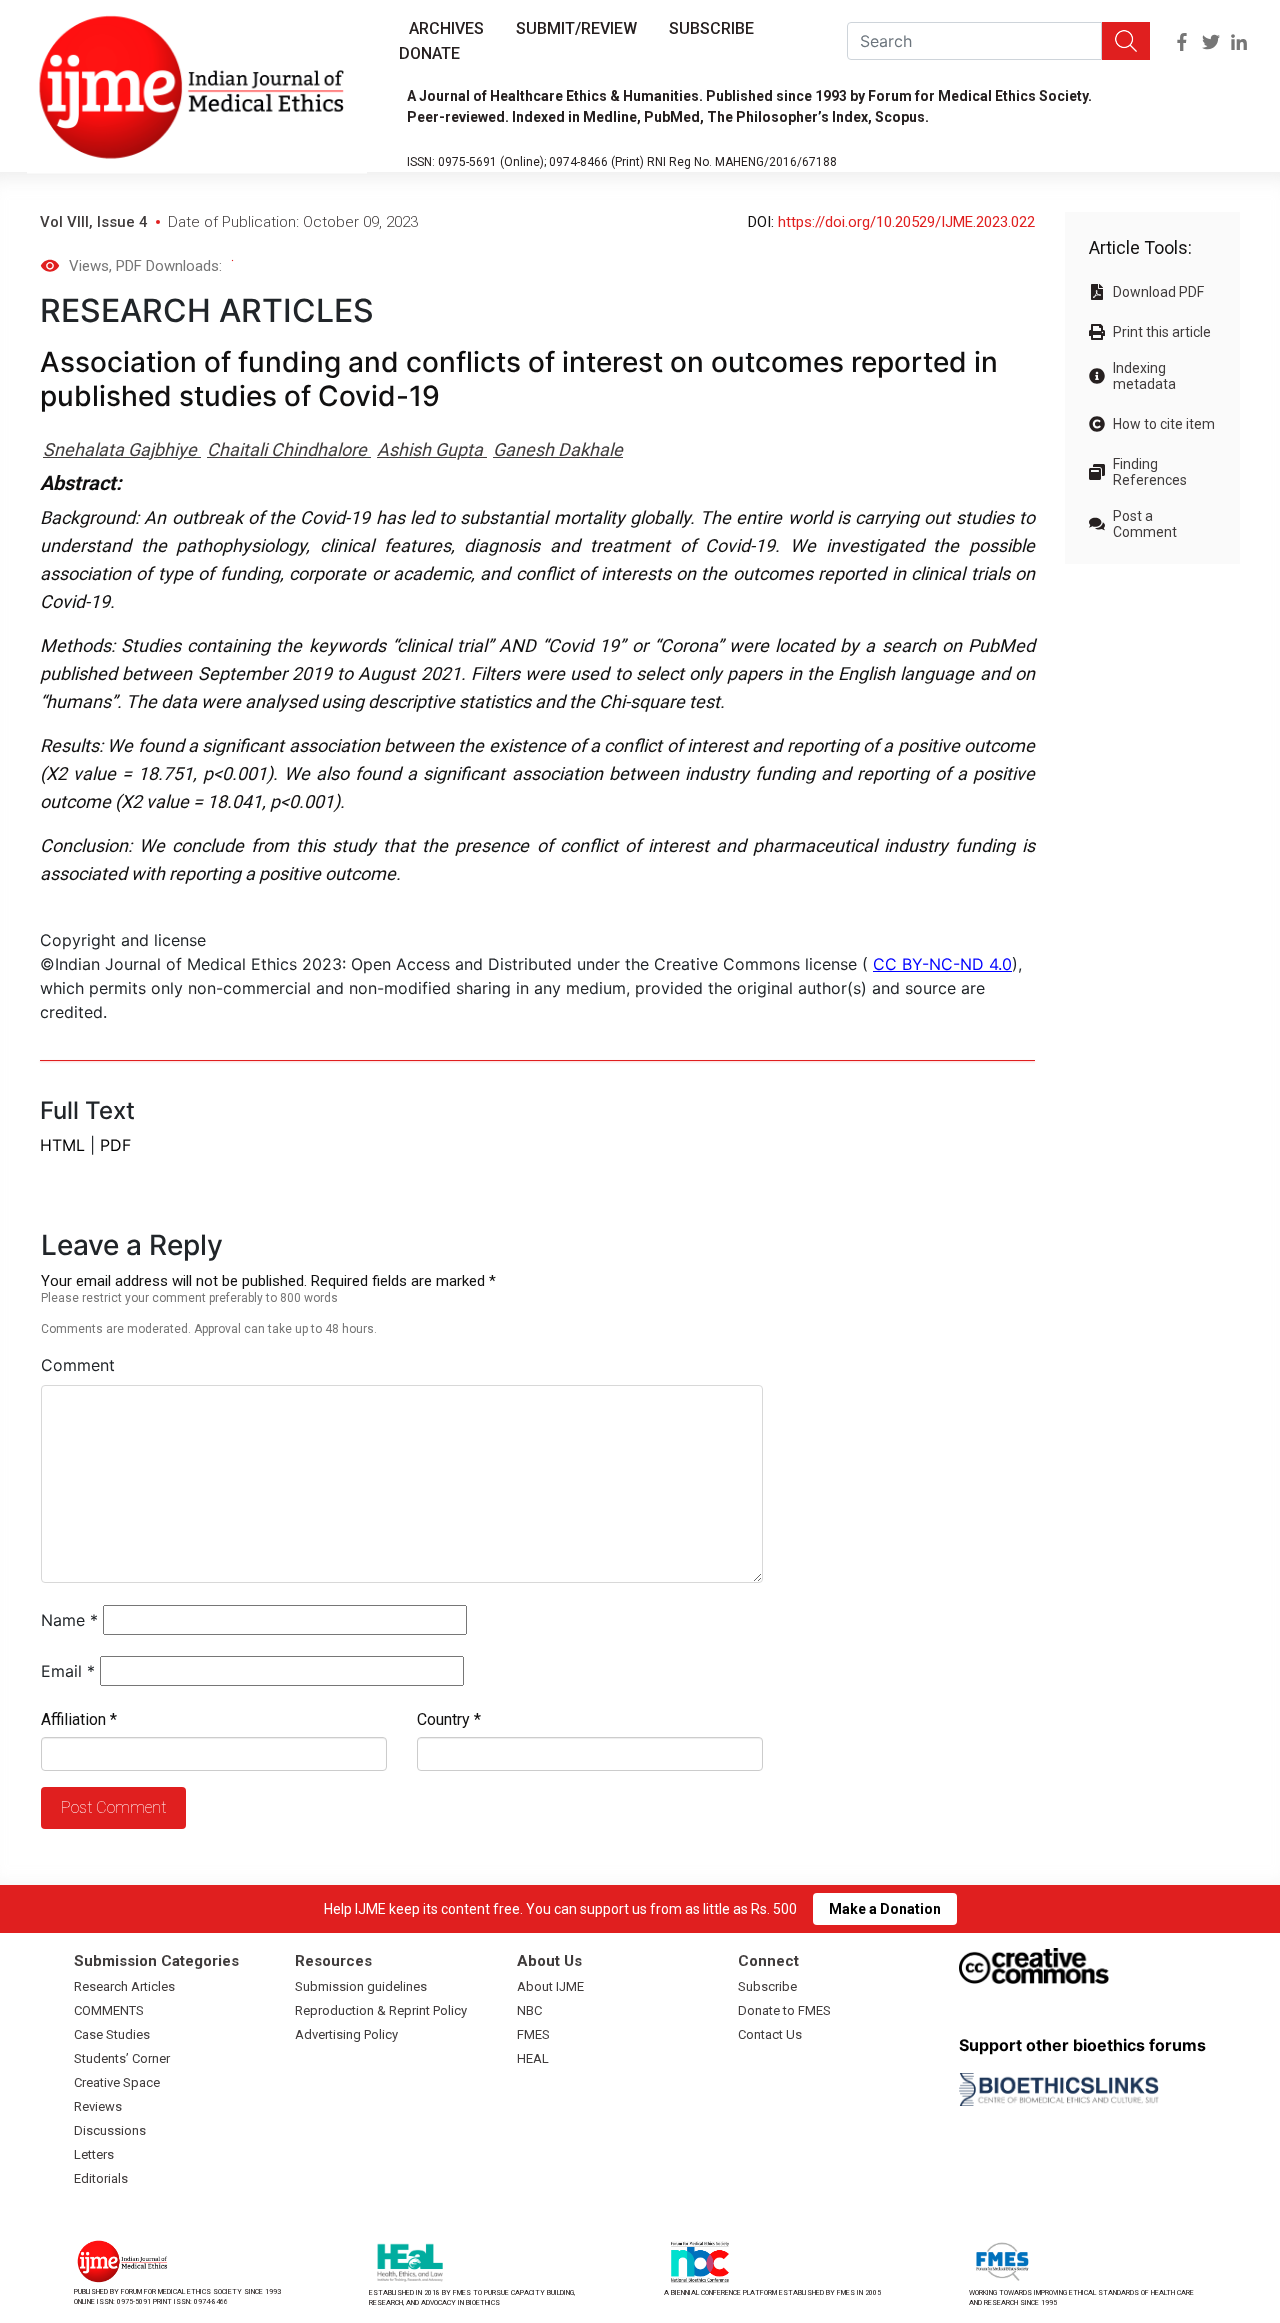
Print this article (1162, 332)
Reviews (98, 2106)
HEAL (533, 2058)
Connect (768, 1961)
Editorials (101, 2178)
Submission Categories (156, 1961)
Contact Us (770, 2034)
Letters (94, 2154)
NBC (529, 2010)
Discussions (110, 2130)
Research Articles (124, 1986)
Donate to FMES (784, 2010)
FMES (533, 2034)
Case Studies (112, 2034)
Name (69, 1620)
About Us (549, 1961)
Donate (429, 53)
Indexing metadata (1144, 376)
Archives (446, 28)
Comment (78, 1365)
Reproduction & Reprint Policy (381, 2010)
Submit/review (576, 28)
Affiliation (79, 1719)
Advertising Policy (346, 2034)
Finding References (1150, 472)
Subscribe (711, 28)
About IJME (550, 1986)
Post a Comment (1145, 524)
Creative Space (117, 2082)
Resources (333, 1961)
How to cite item (1164, 424)
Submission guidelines (361, 1986)
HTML (62, 1145)
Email (68, 1671)
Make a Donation (885, 1909)
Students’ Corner (122, 2058)
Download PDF (1158, 292)
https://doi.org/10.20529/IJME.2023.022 (906, 222)
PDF (115, 1145)
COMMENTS (109, 2010)
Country (449, 1719)
